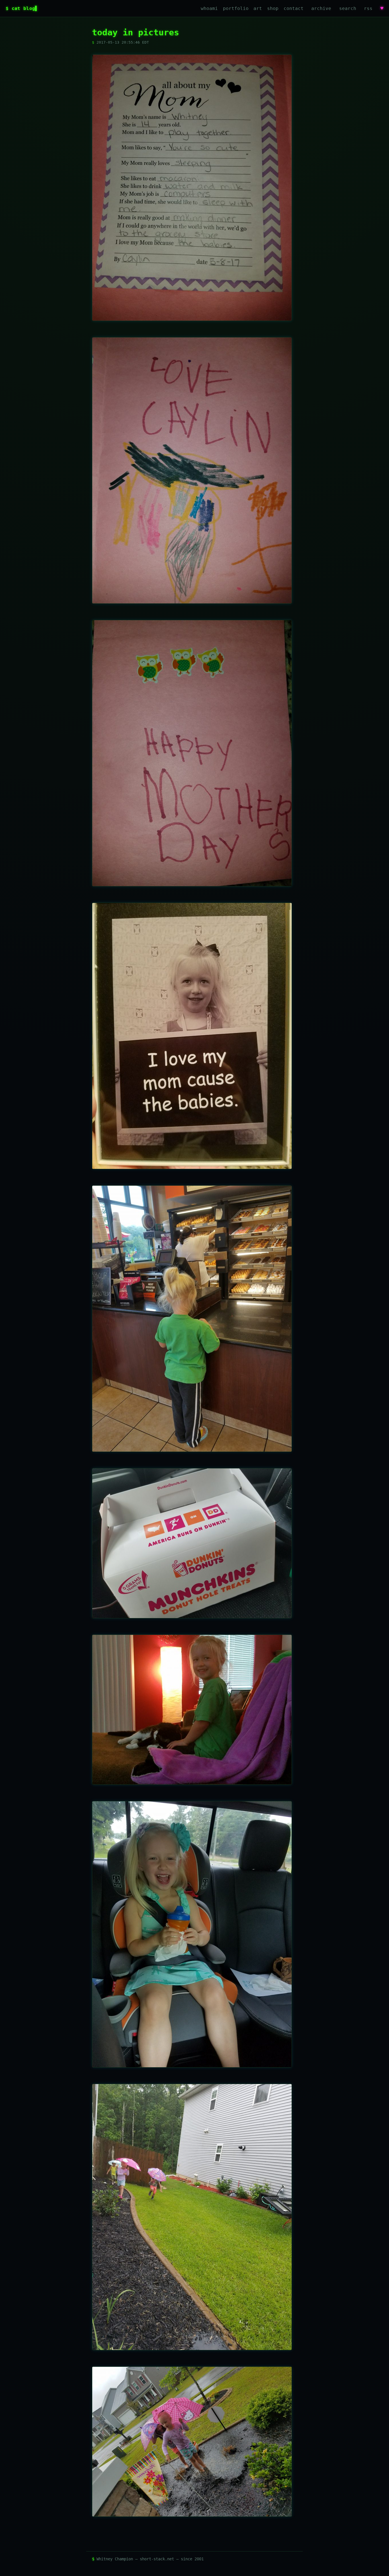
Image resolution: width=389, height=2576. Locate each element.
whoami (209, 8)
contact (294, 8)
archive (321, 8)
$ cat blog (20, 8)
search (348, 8)
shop (273, 8)
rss (368, 8)
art (258, 8)
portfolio (236, 8)
